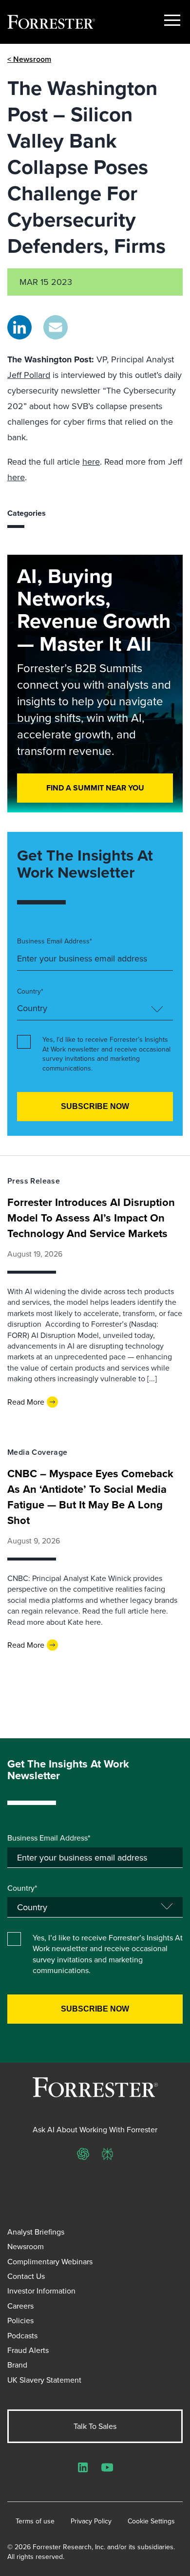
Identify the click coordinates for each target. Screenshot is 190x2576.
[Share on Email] (56, 327)
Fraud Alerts (28, 2350)
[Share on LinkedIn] (19, 327)
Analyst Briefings (36, 2232)
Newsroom (26, 2246)
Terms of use (35, 2521)
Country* (30, 991)
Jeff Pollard (29, 375)
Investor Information (41, 2291)
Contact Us (26, 2276)
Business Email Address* (55, 941)
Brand (17, 2365)
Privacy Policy (91, 2521)
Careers (20, 2306)
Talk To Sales (95, 2426)
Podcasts (22, 2335)
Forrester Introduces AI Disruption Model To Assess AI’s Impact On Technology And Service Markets (91, 1218)
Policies (20, 2320)
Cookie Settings (151, 2521)
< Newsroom (29, 59)
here (91, 461)
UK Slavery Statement (44, 2380)
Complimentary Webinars (50, 2261)
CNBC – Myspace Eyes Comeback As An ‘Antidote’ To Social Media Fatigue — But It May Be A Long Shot (90, 1497)
